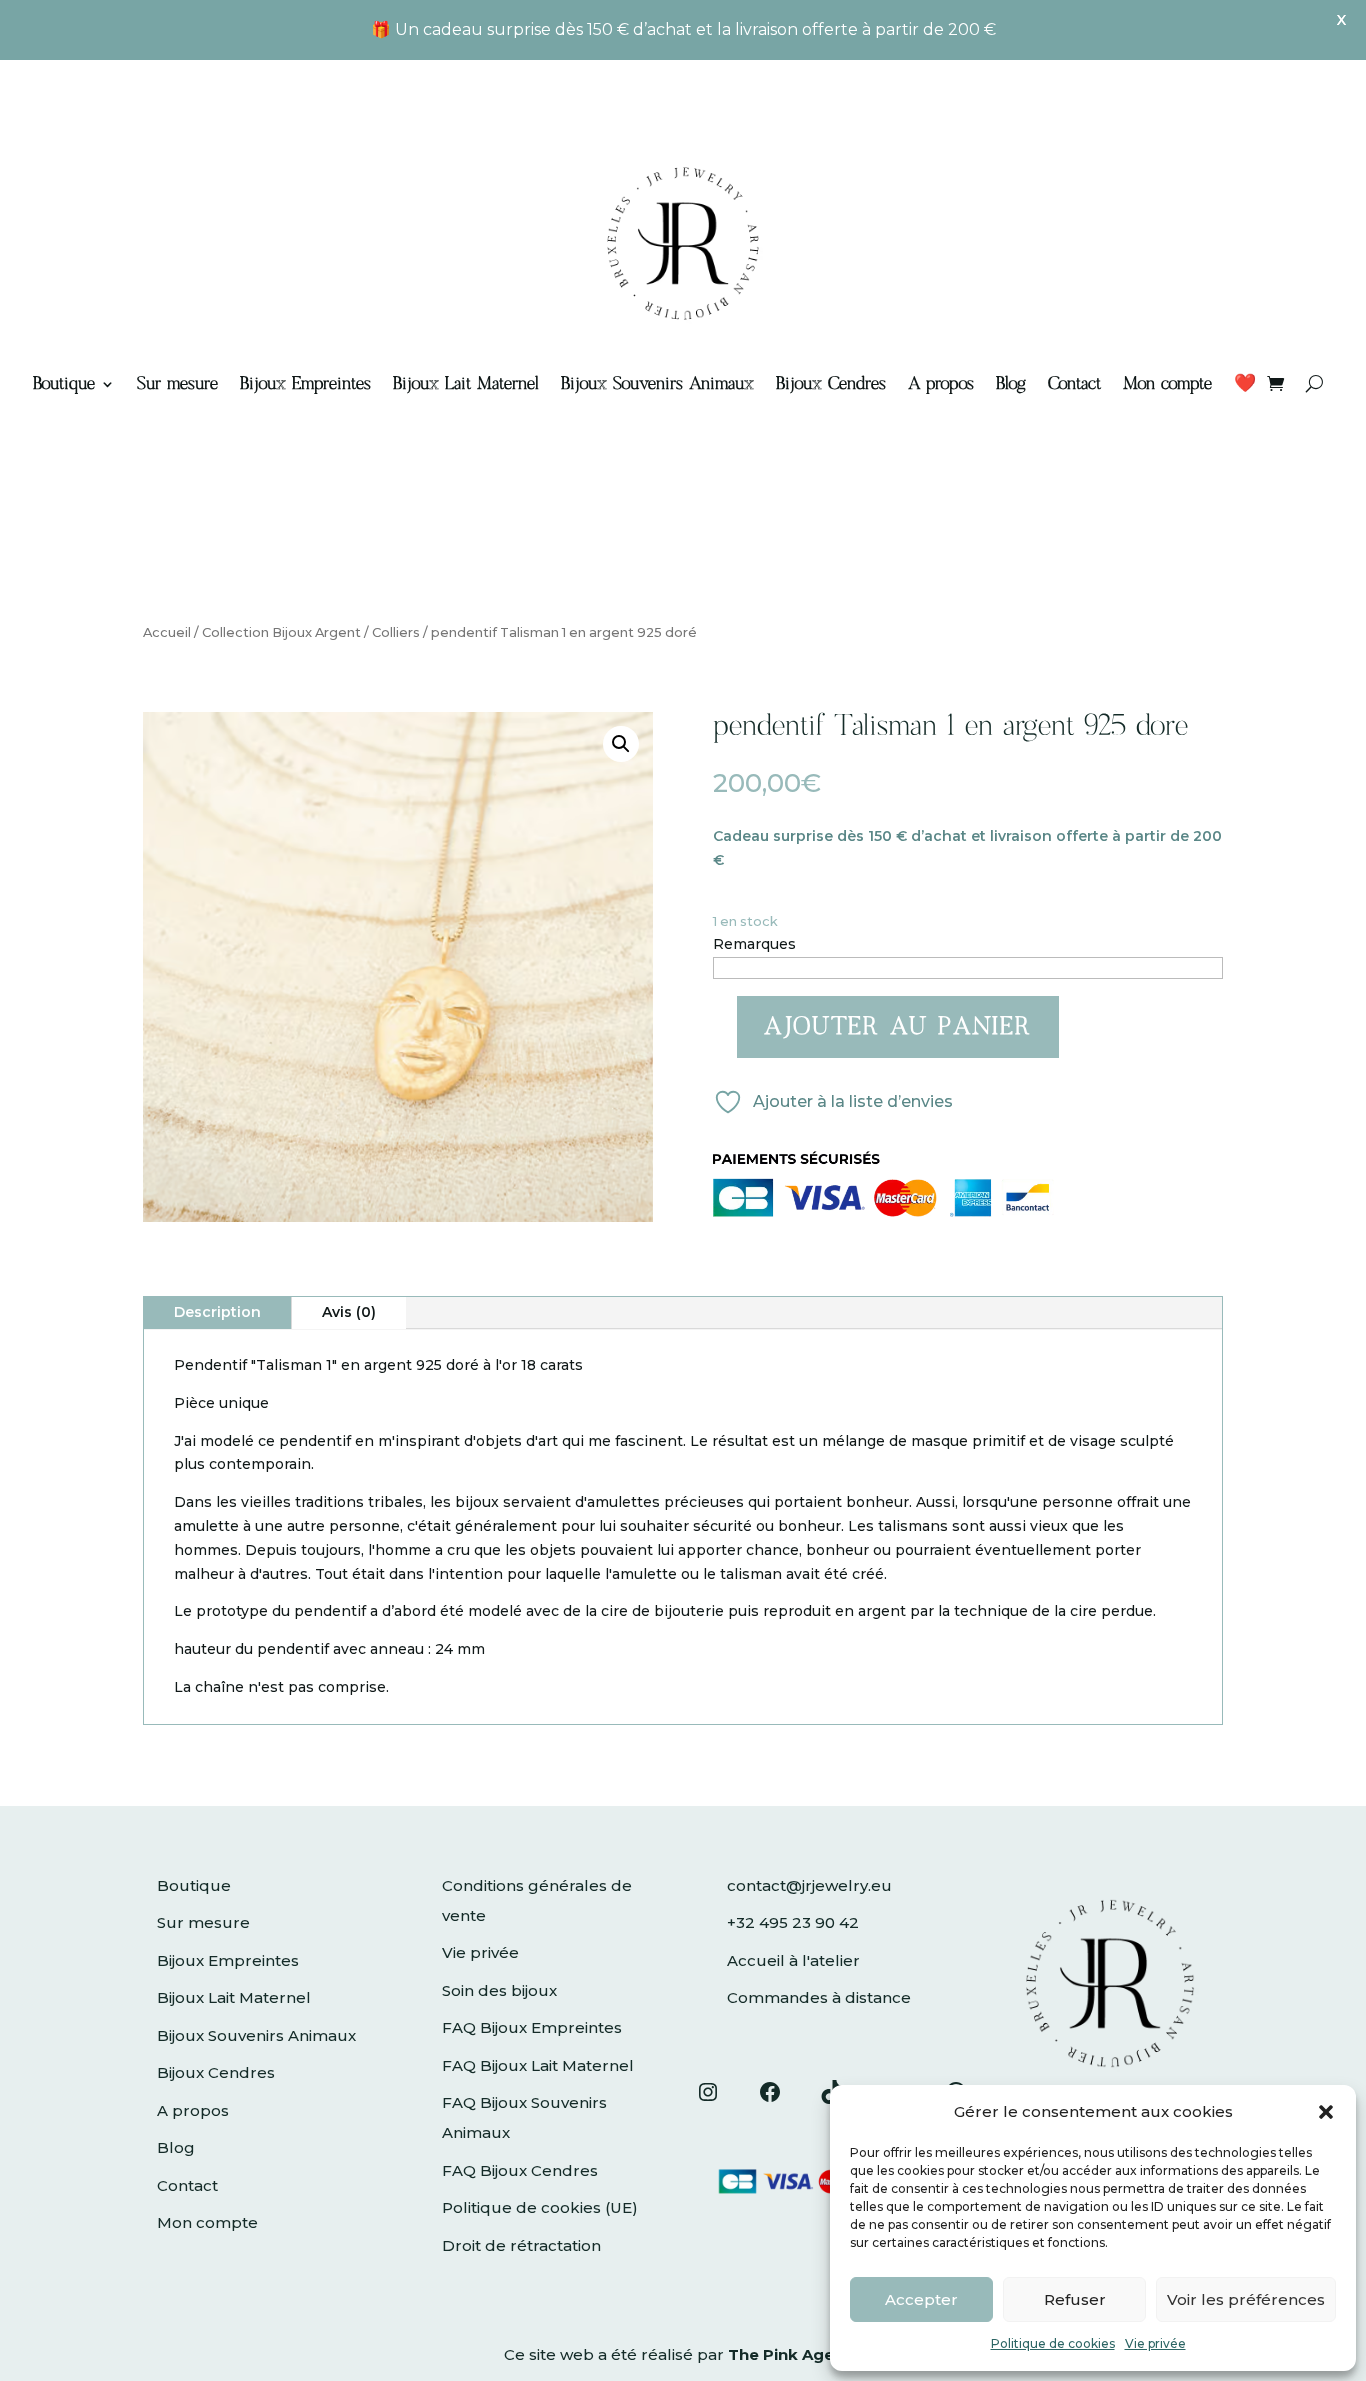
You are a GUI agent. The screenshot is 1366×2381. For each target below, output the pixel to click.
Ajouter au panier (898, 1027)
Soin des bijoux (499, 1990)
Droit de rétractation (521, 2245)
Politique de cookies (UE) (540, 2207)
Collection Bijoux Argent (281, 632)
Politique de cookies (1053, 2343)
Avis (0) (349, 1312)
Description (217, 1312)
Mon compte (1167, 384)
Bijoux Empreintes (305, 384)
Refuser (1075, 2299)
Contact (1074, 384)
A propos (941, 384)
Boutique (64, 384)
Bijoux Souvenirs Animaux (657, 384)
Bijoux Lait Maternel (466, 384)
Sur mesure (177, 384)
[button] (1326, 2112)
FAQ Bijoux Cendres (520, 2170)
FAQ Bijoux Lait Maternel (538, 2065)
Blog (1011, 384)
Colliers (396, 632)
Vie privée (1155, 2343)
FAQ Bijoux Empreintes (532, 2027)
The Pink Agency (795, 2354)
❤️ (1245, 384)
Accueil (167, 632)
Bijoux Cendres (831, 384)
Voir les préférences (1246, 2299)
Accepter (921, 2299)
